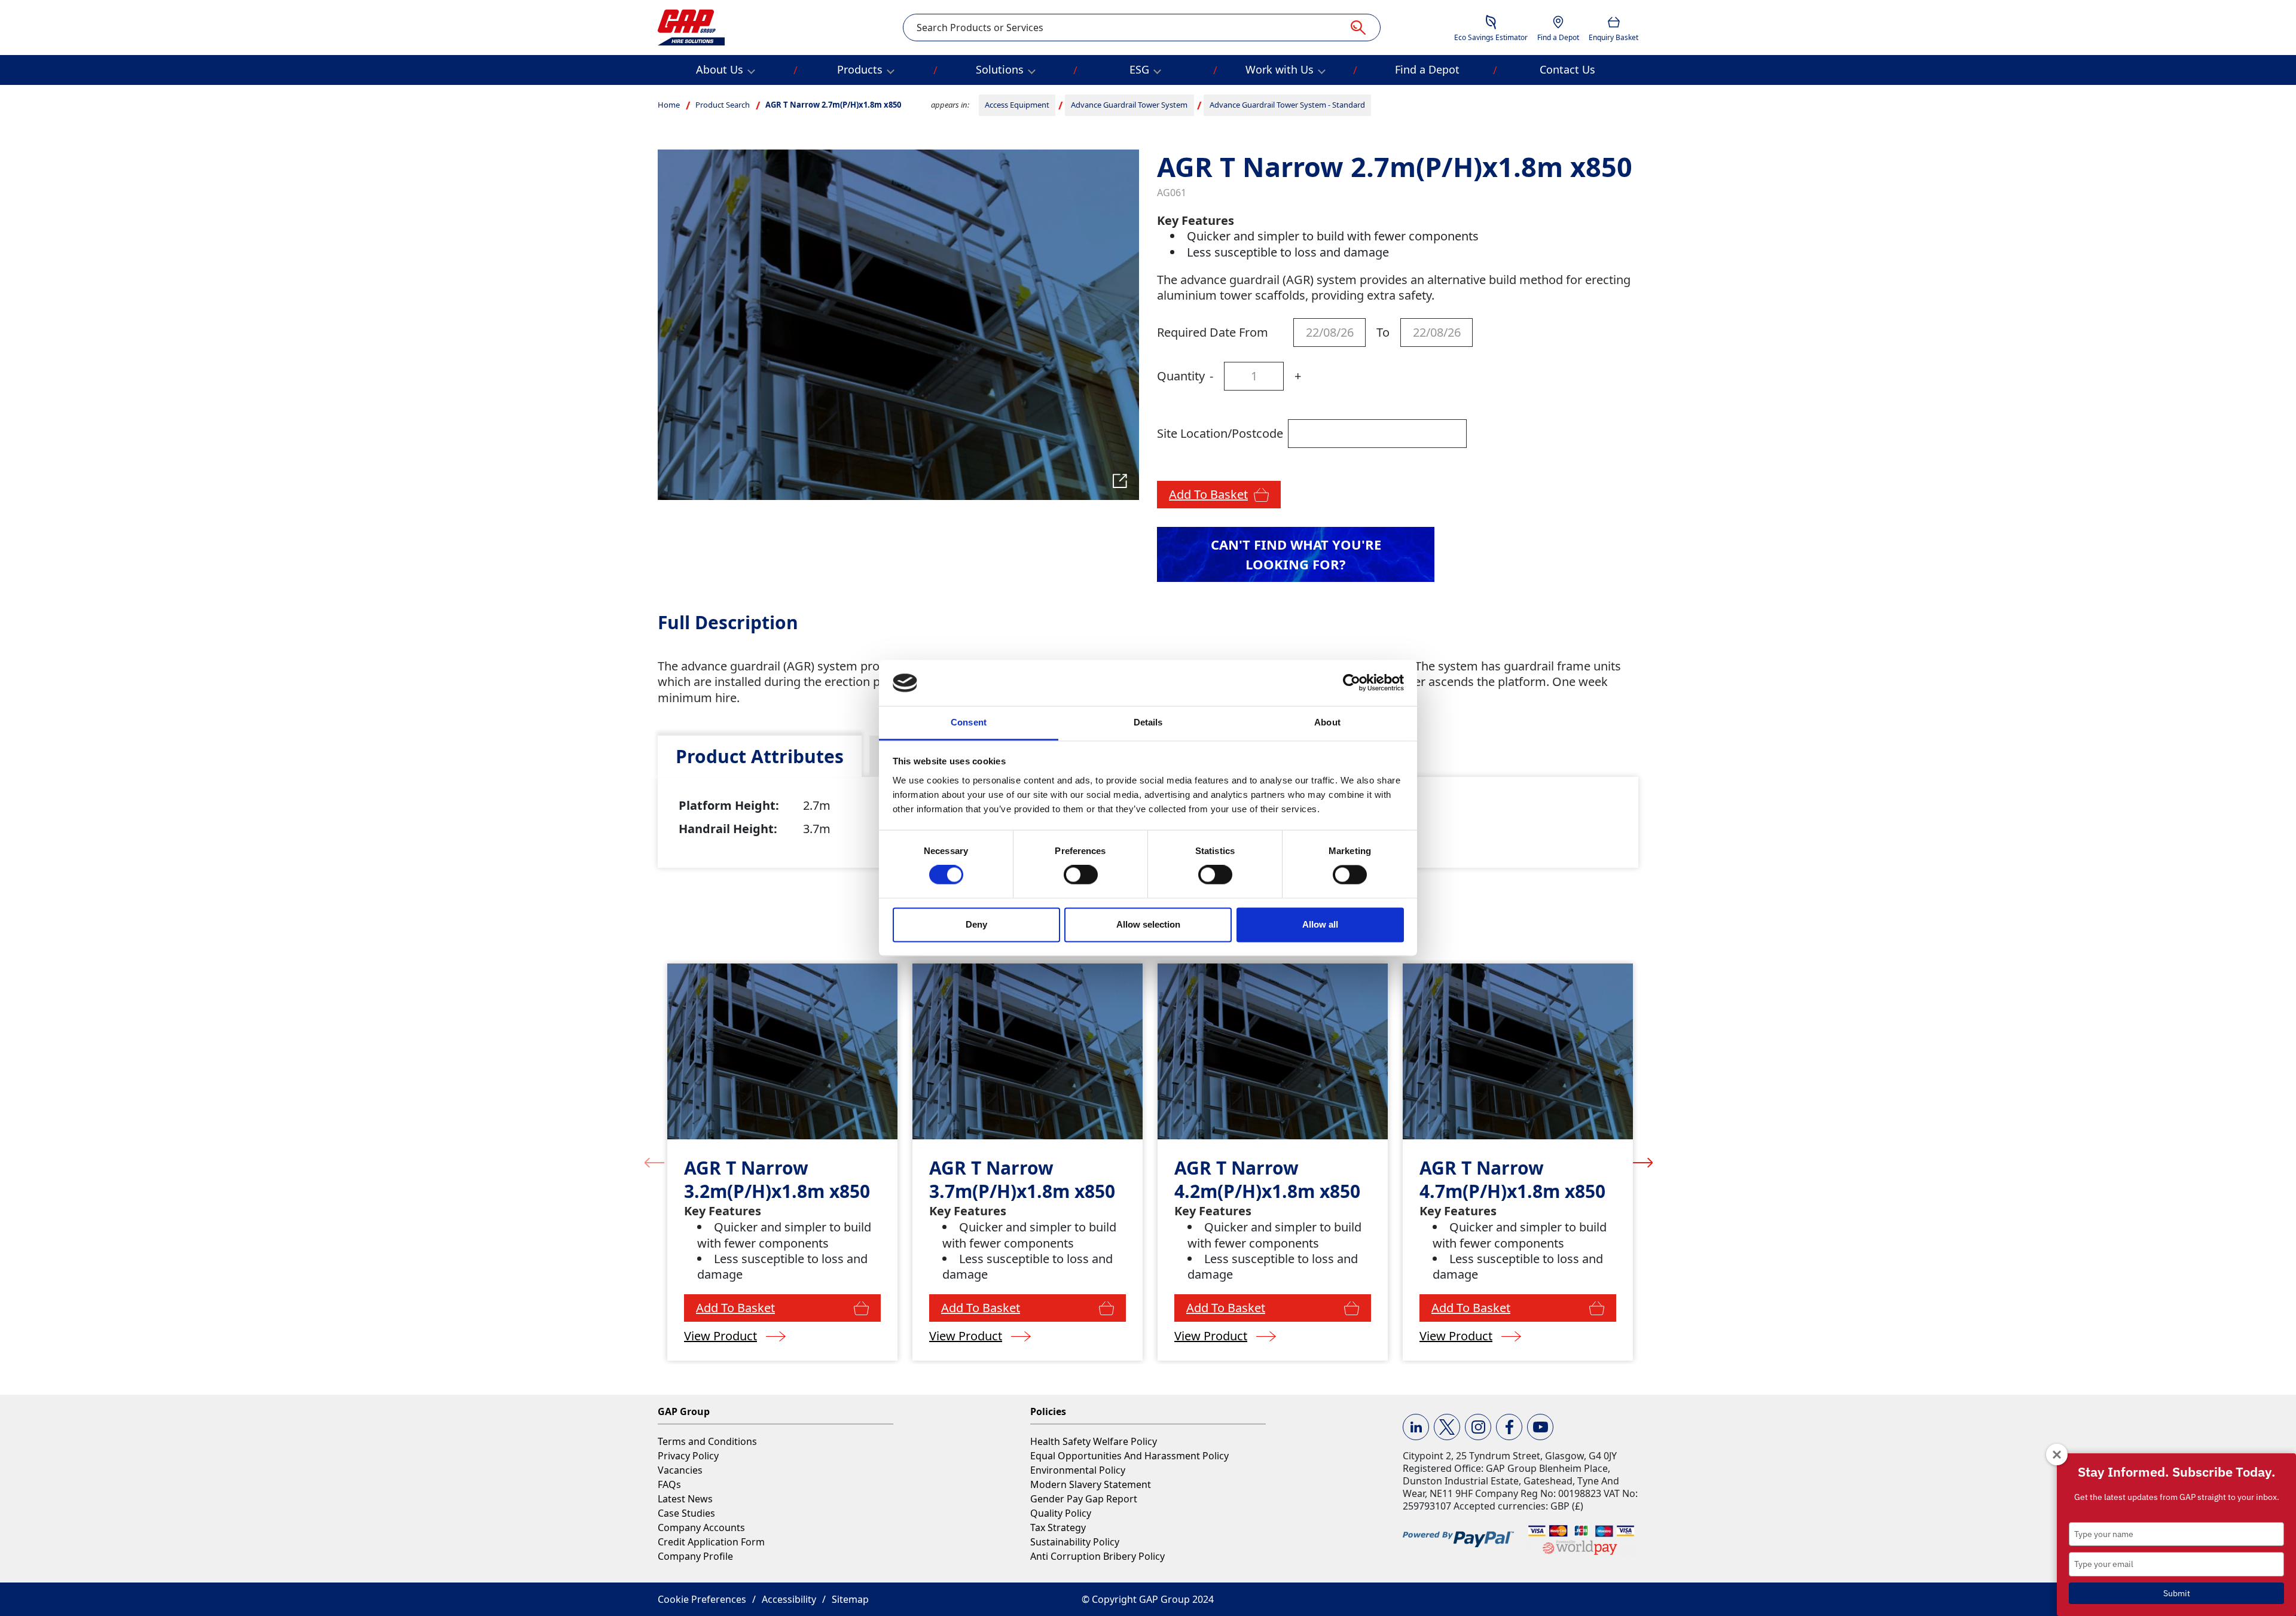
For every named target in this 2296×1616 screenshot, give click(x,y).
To (1383, 332)
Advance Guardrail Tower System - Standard (1287, 105)
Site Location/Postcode (1220, 433)
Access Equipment (1017, 105)
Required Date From (1213, 332)
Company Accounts (701, 1527)
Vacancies (680, 1470)
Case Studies (686, 1513)
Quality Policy (1061, 1513)
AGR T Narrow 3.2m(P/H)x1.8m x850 (777, 1179)
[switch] (1081, 875)
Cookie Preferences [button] (702, 1599)
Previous (654, 1162)
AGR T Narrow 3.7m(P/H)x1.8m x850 (1022, 1179)
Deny (976, 924)
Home (669, 105)
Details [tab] (1148, 722)
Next (1643, 1162)
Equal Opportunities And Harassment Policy (1129, 1456)
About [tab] (1327, 722)
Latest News (685, 1499)
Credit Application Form (711, 1542)
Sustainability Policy (1075, 1542)
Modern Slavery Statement (1091, 1484)
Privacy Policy (688, 1456)
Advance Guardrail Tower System (1129, 105)
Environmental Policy (1078, 1470)
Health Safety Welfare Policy (1094, 1441)
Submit (2177, 1593)
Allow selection (1148, 924)
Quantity (1181, 376)
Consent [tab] (969, 722)
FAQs (669, 1484)
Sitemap (850, 1599)
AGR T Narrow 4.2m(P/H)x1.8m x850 (1267, 1179)
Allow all (1320, 924)
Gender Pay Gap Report (1084, 1499)
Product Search (723, 105)
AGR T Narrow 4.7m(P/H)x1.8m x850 (1512, 1179)
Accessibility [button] (789, 1599)
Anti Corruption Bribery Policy (1097, 1556)
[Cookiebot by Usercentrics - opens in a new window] (1352, 683)
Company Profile (695, 1556)
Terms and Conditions (707, 1441)
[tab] (760, 756)
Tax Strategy (1058, 1527)
